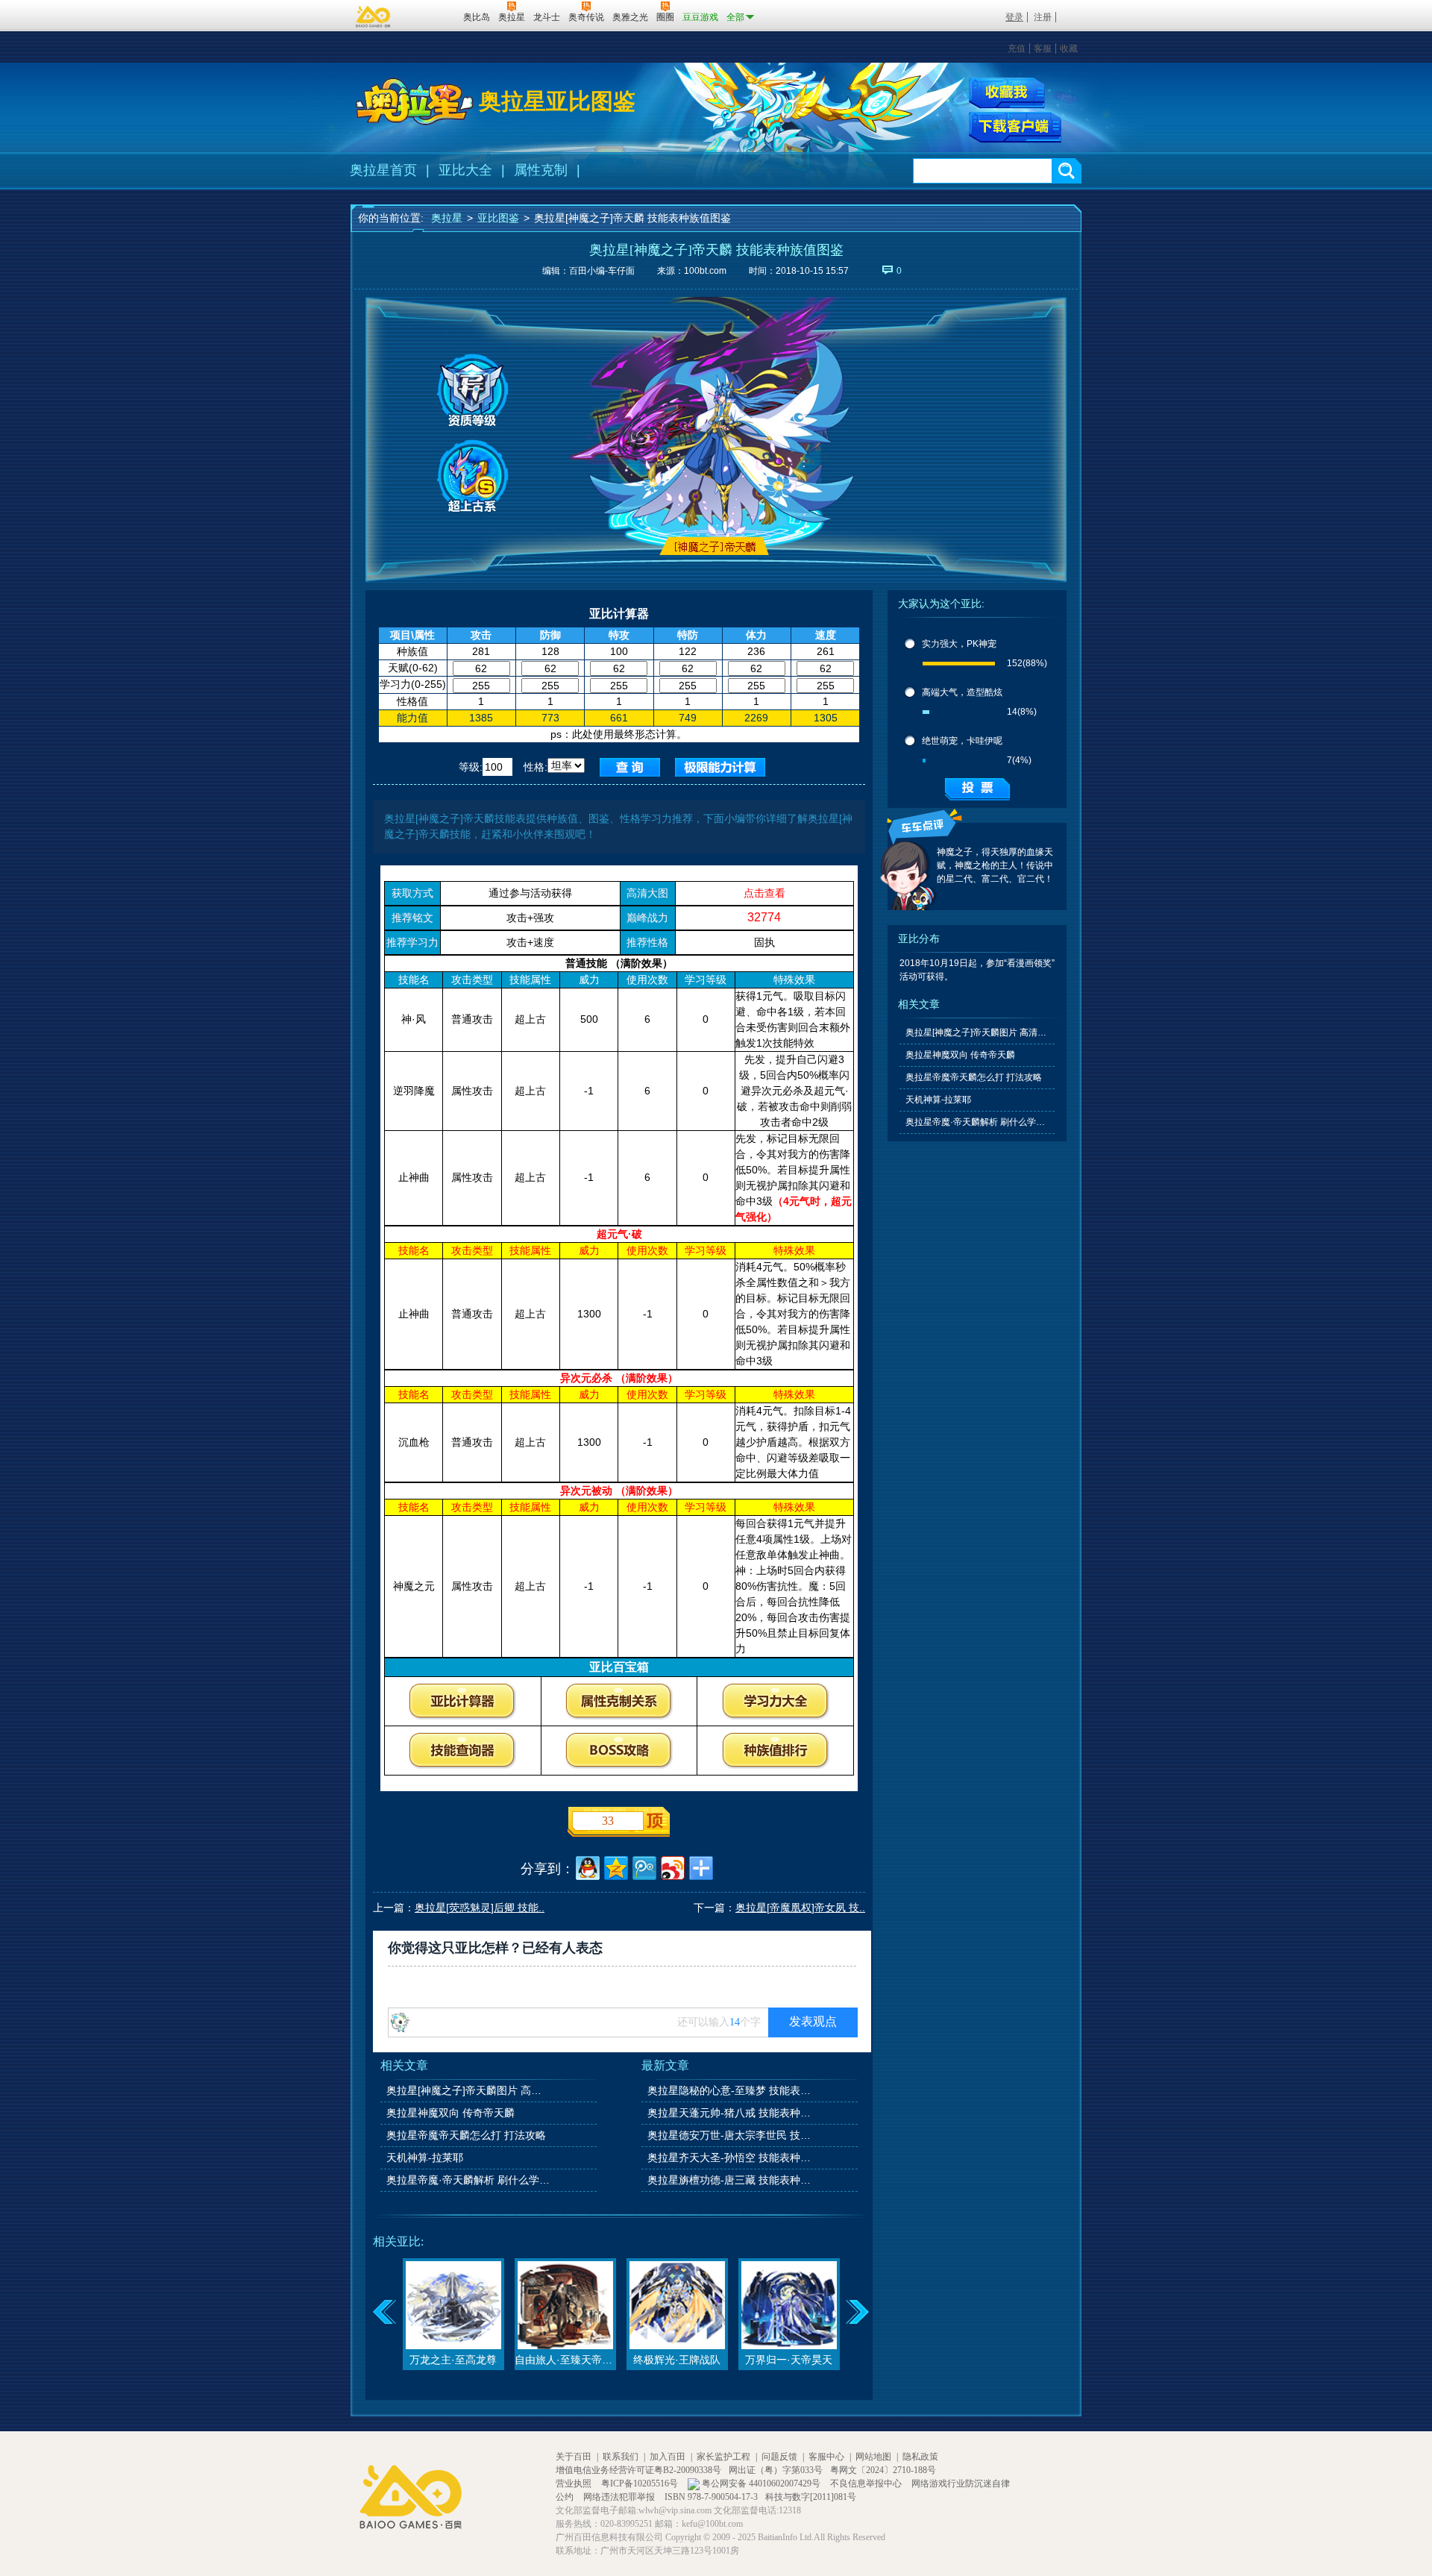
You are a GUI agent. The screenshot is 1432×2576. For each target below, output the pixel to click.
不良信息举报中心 (867, 2483)
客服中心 (826, 2457)
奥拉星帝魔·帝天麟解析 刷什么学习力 (469, 2180)
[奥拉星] (415, 101)
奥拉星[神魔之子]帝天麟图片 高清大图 (469, 2090)
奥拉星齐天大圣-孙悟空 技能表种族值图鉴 (730, 2157)
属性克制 (541, 170)
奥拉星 (447, 218)
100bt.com (705, 271)
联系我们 (621, 2457)
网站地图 (873, 2457)
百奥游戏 (374, 16)
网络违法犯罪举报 (620, 2497)
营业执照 (575, 2483)
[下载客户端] (1015, 128)
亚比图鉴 (498, 218)
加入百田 (668, 2457)
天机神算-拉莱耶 (425, 2157)
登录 (1014, 17)
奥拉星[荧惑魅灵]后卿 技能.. (480, 1908)
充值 (1017, 48)
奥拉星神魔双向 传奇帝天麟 (450, 2113)
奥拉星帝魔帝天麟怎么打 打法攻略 (466, 2135)
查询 (630, 767)
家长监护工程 (723, 2457)
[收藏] (1007, 93)
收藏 (1069, 48)
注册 (1043, 17)
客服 (1043, 48)
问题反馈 (779, 2457)
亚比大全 (465, 170)
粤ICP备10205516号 (641, 2483)
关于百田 (574, 2457)
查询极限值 (720, 767)
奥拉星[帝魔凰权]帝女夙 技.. (800, 1908)
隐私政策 (920, 2457)
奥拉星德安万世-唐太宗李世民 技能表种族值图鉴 (730, 2135)
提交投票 (977, 789)
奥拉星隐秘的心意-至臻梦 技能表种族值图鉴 (730, 2090)
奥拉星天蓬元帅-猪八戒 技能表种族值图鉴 (730, 2113)
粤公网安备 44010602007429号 (761, 2483)
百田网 (430, 16)
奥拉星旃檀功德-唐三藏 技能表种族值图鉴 (730, 2180)
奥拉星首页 (383, 170)
